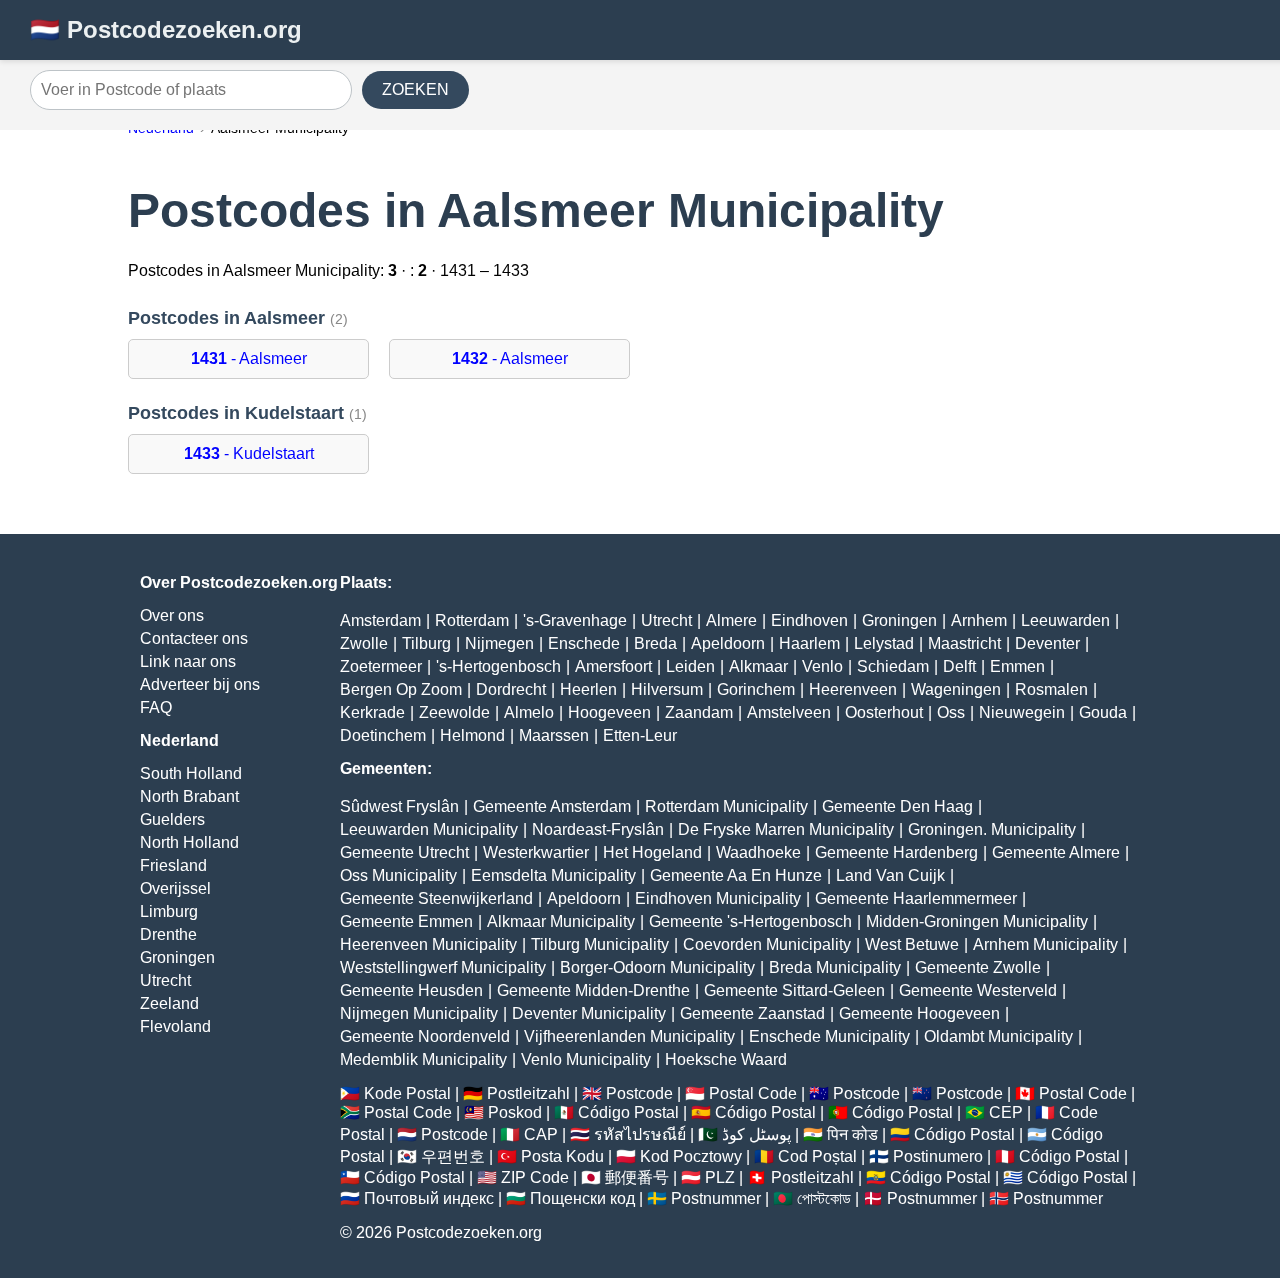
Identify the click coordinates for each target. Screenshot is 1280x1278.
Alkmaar (758, 666)
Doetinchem (383, 735)
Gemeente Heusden (411, 990)
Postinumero (938, 1156)
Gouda (1103, 712)
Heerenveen (853, 689)
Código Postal (628, 1112)
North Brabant (189, 796)
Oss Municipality (398, 875)
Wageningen (956, 689)
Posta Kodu (562, 1156)
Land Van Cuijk (890, 875)
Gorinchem (756, 689)
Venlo (822, 666)
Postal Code (753, 1093)
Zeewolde (454, 712)
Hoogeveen (609, 712)
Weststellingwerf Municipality (443, 967)
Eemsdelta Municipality (553, 875)
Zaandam (699, 712)
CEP (1006, 1112)
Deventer (1047, 643)
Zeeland (169, 1003)
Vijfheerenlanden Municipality (629, 1036)
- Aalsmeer (249, 358)
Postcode (639, 1093)
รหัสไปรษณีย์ (640, 1134)
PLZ (720, 1177)
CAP (541, 1134)
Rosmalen (1051, 689)
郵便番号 (637, 1177)
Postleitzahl (528, 1093)
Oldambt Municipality (998, 1036)
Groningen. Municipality (992, 829)
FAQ (156, 707)
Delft (959, 666)
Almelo (529, 712)
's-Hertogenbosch (498, 666)
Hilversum (667, 689)
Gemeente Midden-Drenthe (593, 990)
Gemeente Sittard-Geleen (794, 990)
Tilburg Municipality (600, 944)
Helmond (472, 735)
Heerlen (588, 689)
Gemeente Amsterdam (552, 806)
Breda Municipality (835, 967)
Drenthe (168, 934)
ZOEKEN (415, 89)
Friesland (173, 865)
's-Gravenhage (575, 620)
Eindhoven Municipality (718, 898)
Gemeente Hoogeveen (919, 1013)
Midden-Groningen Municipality (977, 921)
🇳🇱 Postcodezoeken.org (166, 29)
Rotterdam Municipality (726, 806)
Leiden (690, 666)
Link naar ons (188, 661)
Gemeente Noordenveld (425, 1036)
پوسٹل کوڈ (756, 1134)
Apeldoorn (728, 643)
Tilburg (426, 643)
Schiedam (893, 666)
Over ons (172, 615)
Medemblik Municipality (423, 1059)
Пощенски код (582, 1198)
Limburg (169, 911)
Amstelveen (789, 712)
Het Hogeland (652, 852)
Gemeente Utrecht (404, 852)
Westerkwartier (536, 852)
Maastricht (964, 643)
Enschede (584, 643)
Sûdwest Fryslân (399, 806)
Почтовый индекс (429, 1198)
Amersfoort (613, 666)
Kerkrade (372, 712)
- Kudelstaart (249, 453)
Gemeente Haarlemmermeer (916, 898)
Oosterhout (884, 712)
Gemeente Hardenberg (896, 852)
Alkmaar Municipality (561, 921)
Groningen (177, 957)
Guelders (172, 819)
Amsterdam (380, 620)
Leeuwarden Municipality (429, 829)
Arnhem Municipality (1045, 944)
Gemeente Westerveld (978, 990)
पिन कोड (852, 1134)
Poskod (515, 1112)
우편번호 (453, 1156)
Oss (951, 712)
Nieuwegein (1022, 712)
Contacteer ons (194, 638)
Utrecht (165, 980)
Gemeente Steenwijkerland (436, 898)
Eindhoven (809, 620)
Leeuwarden (1065, 620)
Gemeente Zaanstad (752, 1013)
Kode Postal (407, 1093)
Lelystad (884, 643)
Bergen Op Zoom (401, 689)
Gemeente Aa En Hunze (736, 875)
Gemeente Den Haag (897, 806)
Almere (731, 620)
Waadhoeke (758, 852)
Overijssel (175, 888)
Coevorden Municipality (767, 944)
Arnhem (979, 620)
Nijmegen (499, 643)
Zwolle (364, 643)
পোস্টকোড (824, 1198)
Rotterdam (472, 620)
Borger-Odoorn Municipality (657, 967)
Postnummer (716, 1198)
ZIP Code (535, 1177)
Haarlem (809, 643)
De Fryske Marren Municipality (786, 829)
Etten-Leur (640, 735)
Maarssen (554, 735)
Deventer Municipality (589, 1013)
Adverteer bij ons (200, 684)
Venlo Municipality (586, 1059)
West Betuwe (912, 944)
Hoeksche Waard (726, 1059)
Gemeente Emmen (406, 921)
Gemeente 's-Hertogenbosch (750, 921)
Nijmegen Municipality (419, 1013)
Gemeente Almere (1056, 852)
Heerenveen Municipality (428, 944)
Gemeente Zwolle (978, 967)
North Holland (189, 842)
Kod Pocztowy (691, 1156)
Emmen (1017, 666)
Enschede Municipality (829, 1036)
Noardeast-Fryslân (598, 829)
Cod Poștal (817, 1156)
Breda (655, 643)
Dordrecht (511, 689)
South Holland (191, 773)
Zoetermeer (381, 666)
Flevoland (175, 1026)
